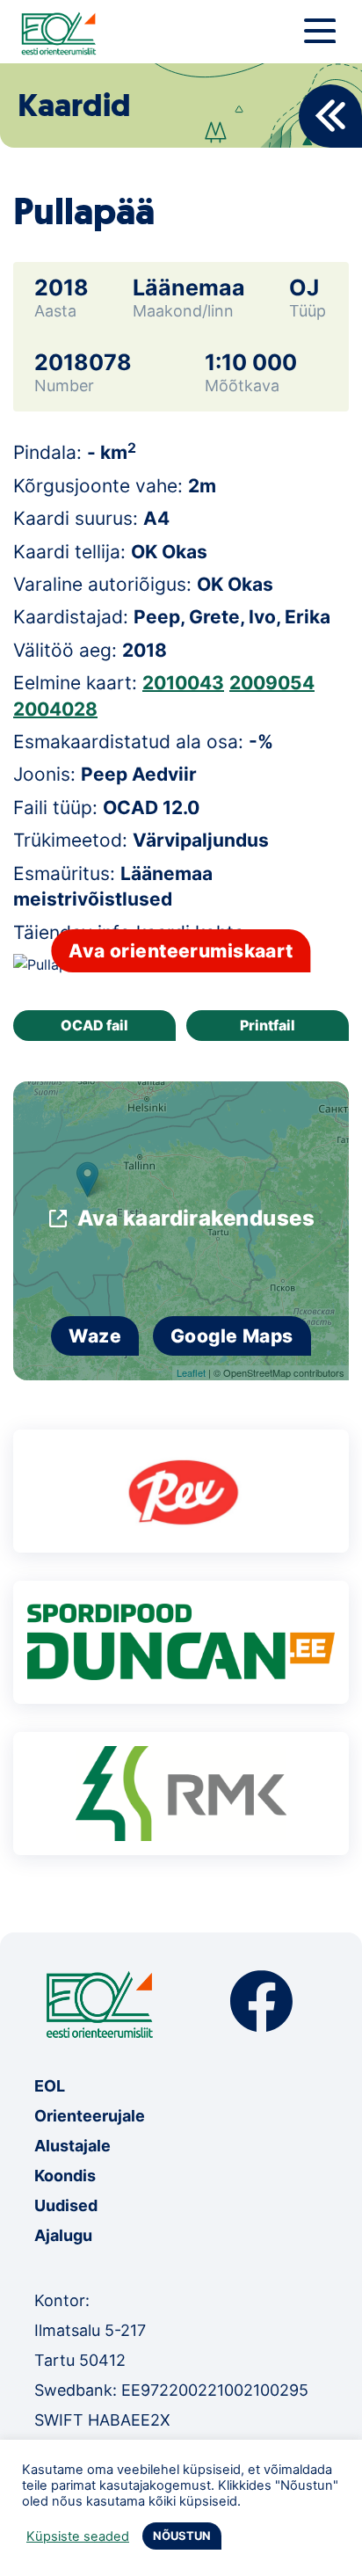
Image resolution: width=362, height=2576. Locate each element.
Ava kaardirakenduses (196, 1218)
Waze (95, 1336)
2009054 (272, 683)
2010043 (183, 683)
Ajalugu (63, 2235)
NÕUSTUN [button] (182, 2536)
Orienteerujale (90, 2116)
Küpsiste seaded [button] (78, 2536)
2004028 (55, 709)
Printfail (268, 1025)
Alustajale (72, 2146)
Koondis (65, 2176)
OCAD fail (94, 1025)
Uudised (66, 2205)
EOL (50, 2086)
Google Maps (232, 1336)
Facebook (261, 2001)
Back (330, 116)
